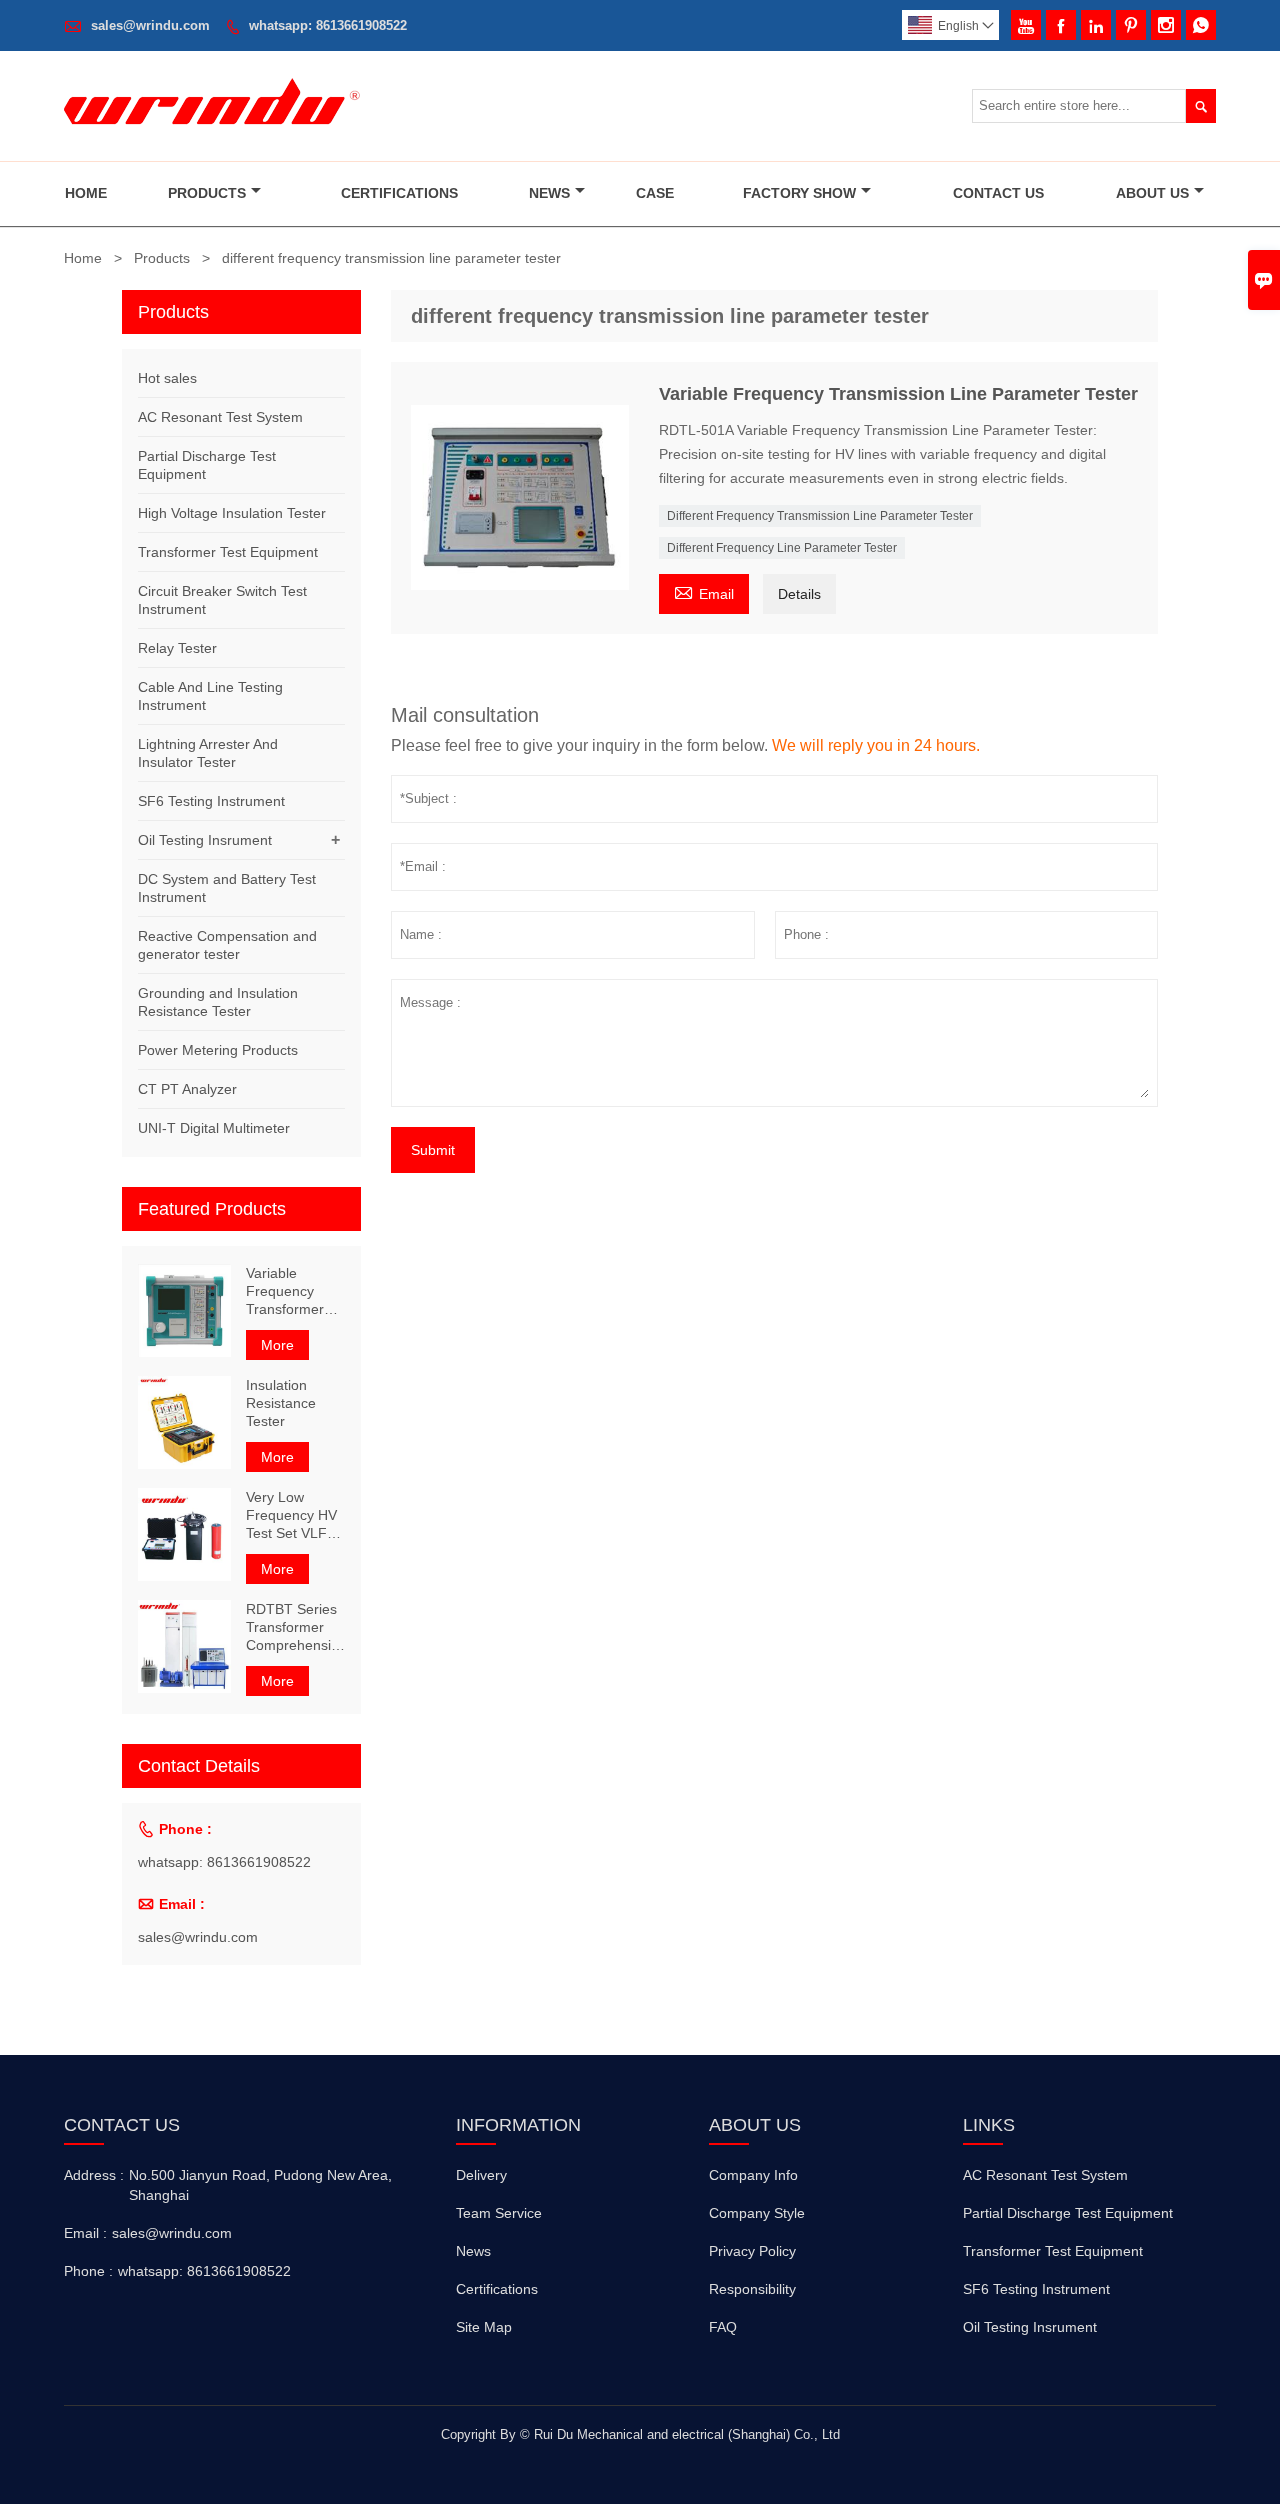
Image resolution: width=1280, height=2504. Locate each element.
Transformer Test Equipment (228, 552)
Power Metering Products (218, 1050)
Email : (85, 2233)
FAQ (723, 2327)
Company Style (757, 2213)
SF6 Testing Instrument (211, 801)
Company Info (753, 2175)
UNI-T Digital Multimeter (214, 1128)
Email (704, 591)
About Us (1152, 193)
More (277, 1345)
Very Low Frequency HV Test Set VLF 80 (291, 1515)
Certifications (399, 193)
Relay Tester (177, 648)
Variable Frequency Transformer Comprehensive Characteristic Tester (295, 1291)
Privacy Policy (752, 2251)
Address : (94, 2175)
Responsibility (752, 2289)
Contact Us (998, 193)
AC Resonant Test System (220, 417)
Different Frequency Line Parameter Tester (782, 548)
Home (86, 193)
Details (799, 594)
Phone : (88, 2271)
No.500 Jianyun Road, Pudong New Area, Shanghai (260, 2185)
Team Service (499, 2213)
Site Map (484, 2327)
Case (655, 193)
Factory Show (799, 193)
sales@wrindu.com (150, 25)
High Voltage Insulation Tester (232, 513)
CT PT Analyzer (187, 1089)
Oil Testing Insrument (205, 840)
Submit (433, 1150)
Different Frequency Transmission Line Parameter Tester (820, 516)
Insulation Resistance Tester (281, 1403)
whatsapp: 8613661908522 (328, 25)
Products (207, 193)
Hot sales (167, 378)
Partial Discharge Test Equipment (1068, 2213)
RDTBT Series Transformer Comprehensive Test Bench (295, 1627)
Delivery (481, 2175)
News (549, 193)
